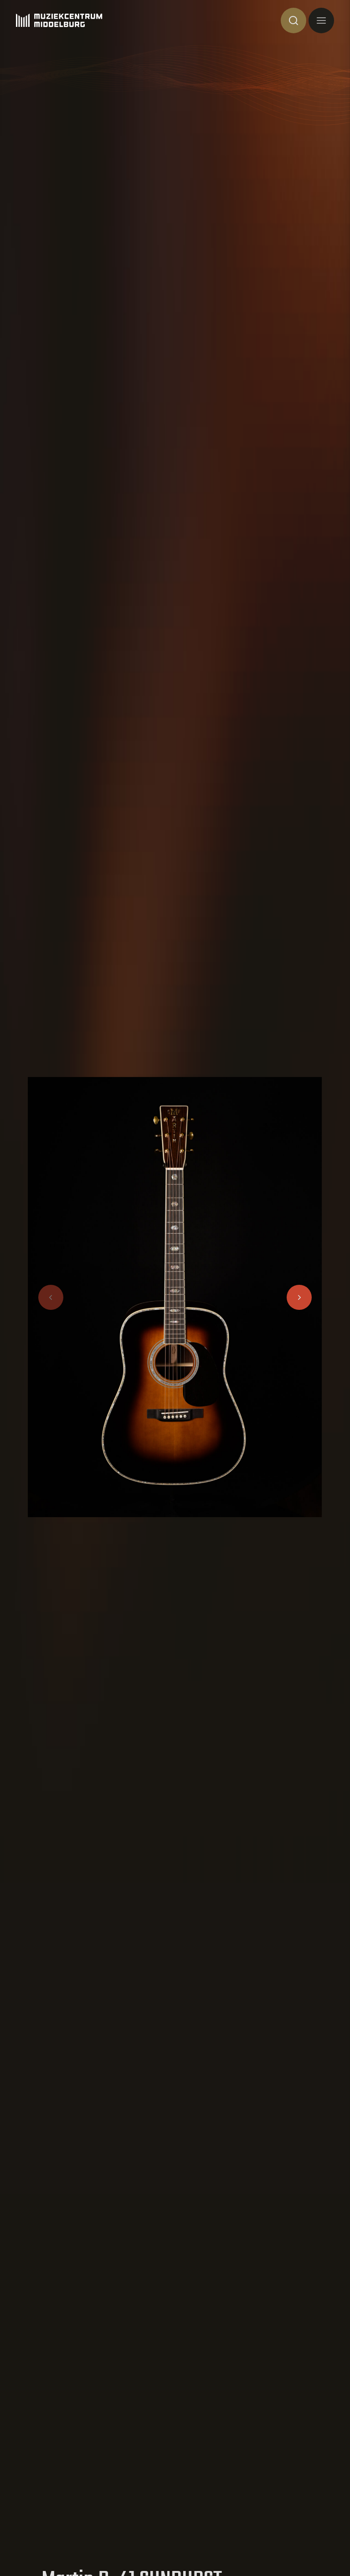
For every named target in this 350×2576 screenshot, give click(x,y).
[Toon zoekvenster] (293, 21)
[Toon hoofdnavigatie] (321, 21)
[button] (299, 1297)
